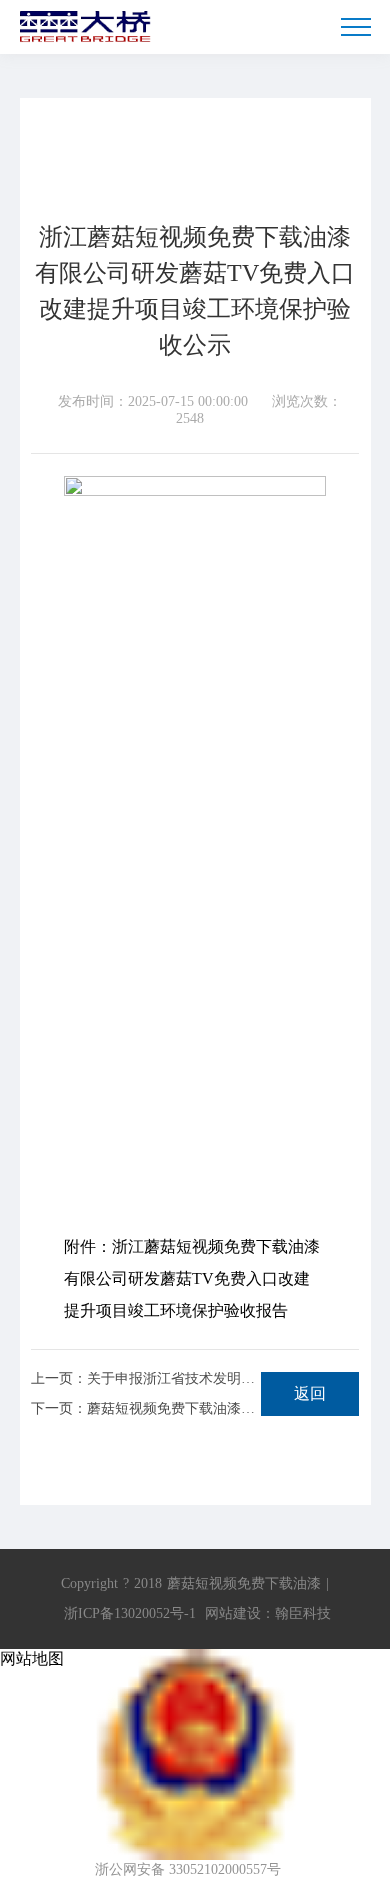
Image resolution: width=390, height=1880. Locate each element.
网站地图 (32, 1658)
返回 (310, 1393)
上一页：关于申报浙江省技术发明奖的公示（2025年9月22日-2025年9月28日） (145, 1379)
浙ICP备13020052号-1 (130, 1613)
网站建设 (233, 1613)
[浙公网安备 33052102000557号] (195, 1659)
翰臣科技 (303, 1613)
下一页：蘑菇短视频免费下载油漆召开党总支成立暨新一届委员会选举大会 (145, 1409)
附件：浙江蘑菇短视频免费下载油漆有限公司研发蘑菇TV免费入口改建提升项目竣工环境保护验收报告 (192, 1278)
